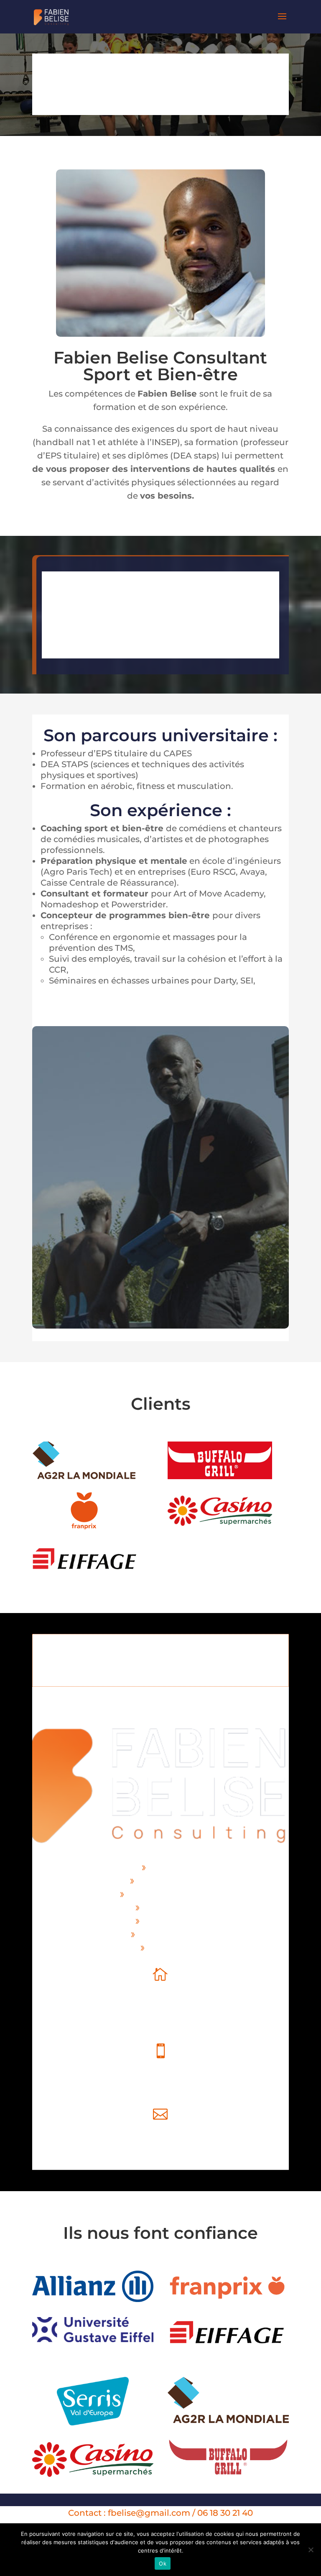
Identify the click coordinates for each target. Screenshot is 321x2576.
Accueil (163, 1867)
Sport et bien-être (163, 1894)
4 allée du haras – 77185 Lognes (98, 2011)
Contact (163, 1948)
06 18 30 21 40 (160, 2087)
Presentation (163, 1881)
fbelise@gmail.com (160, 2150)
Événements (163, 1934)
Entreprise (163, 1908)
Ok (163, 2563)
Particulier (163, 1921)
